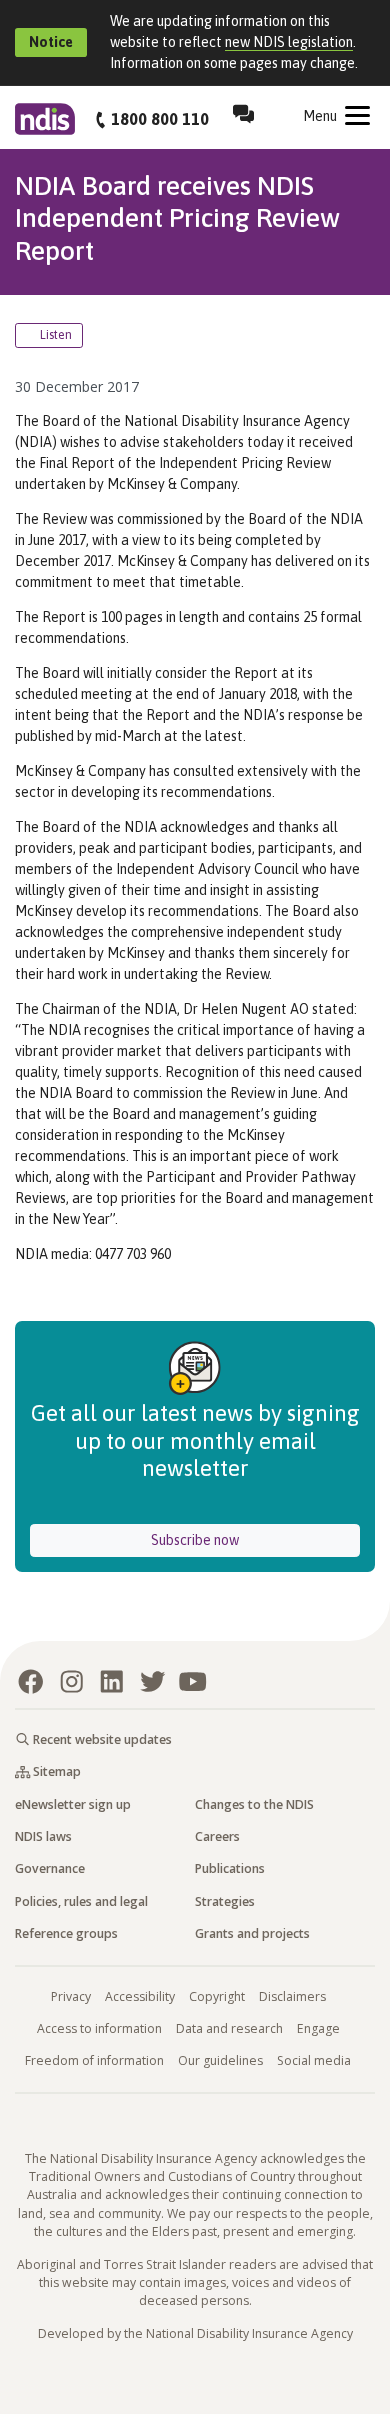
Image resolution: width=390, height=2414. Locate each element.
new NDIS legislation (289, 42)
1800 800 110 (160, 119)
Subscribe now (251, 1539)
